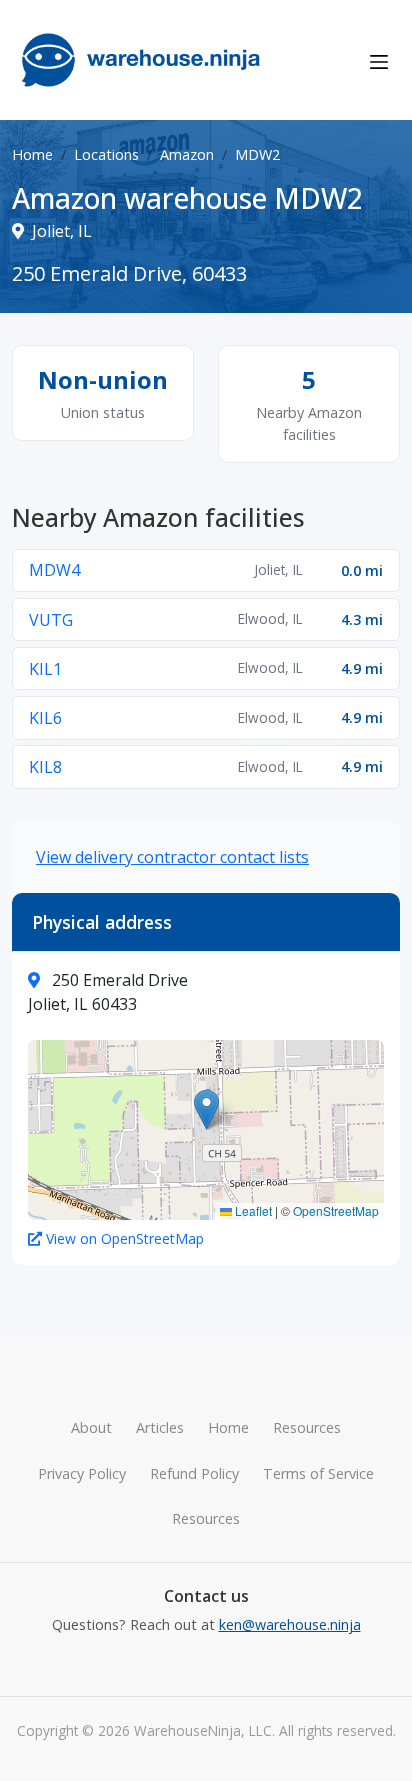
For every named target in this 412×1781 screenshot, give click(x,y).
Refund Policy (194, 1473)
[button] (206, 1109)
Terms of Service (318, 1473)
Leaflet (252, 1210)
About (91, 1427)
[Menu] (379, 60)
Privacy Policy (82, 1473)
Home (32, 154)
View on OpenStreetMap (125, 1238)
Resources (307, 1427)
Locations (106, 154)
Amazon (187, 154)
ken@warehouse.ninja (290, 1624)
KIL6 (45, 718)
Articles (160, 1427)
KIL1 (45, 669)
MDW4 (54, 570)
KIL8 (45, 767)
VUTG (51, 620)
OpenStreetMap (336, 1210)
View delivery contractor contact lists (172, 857)
